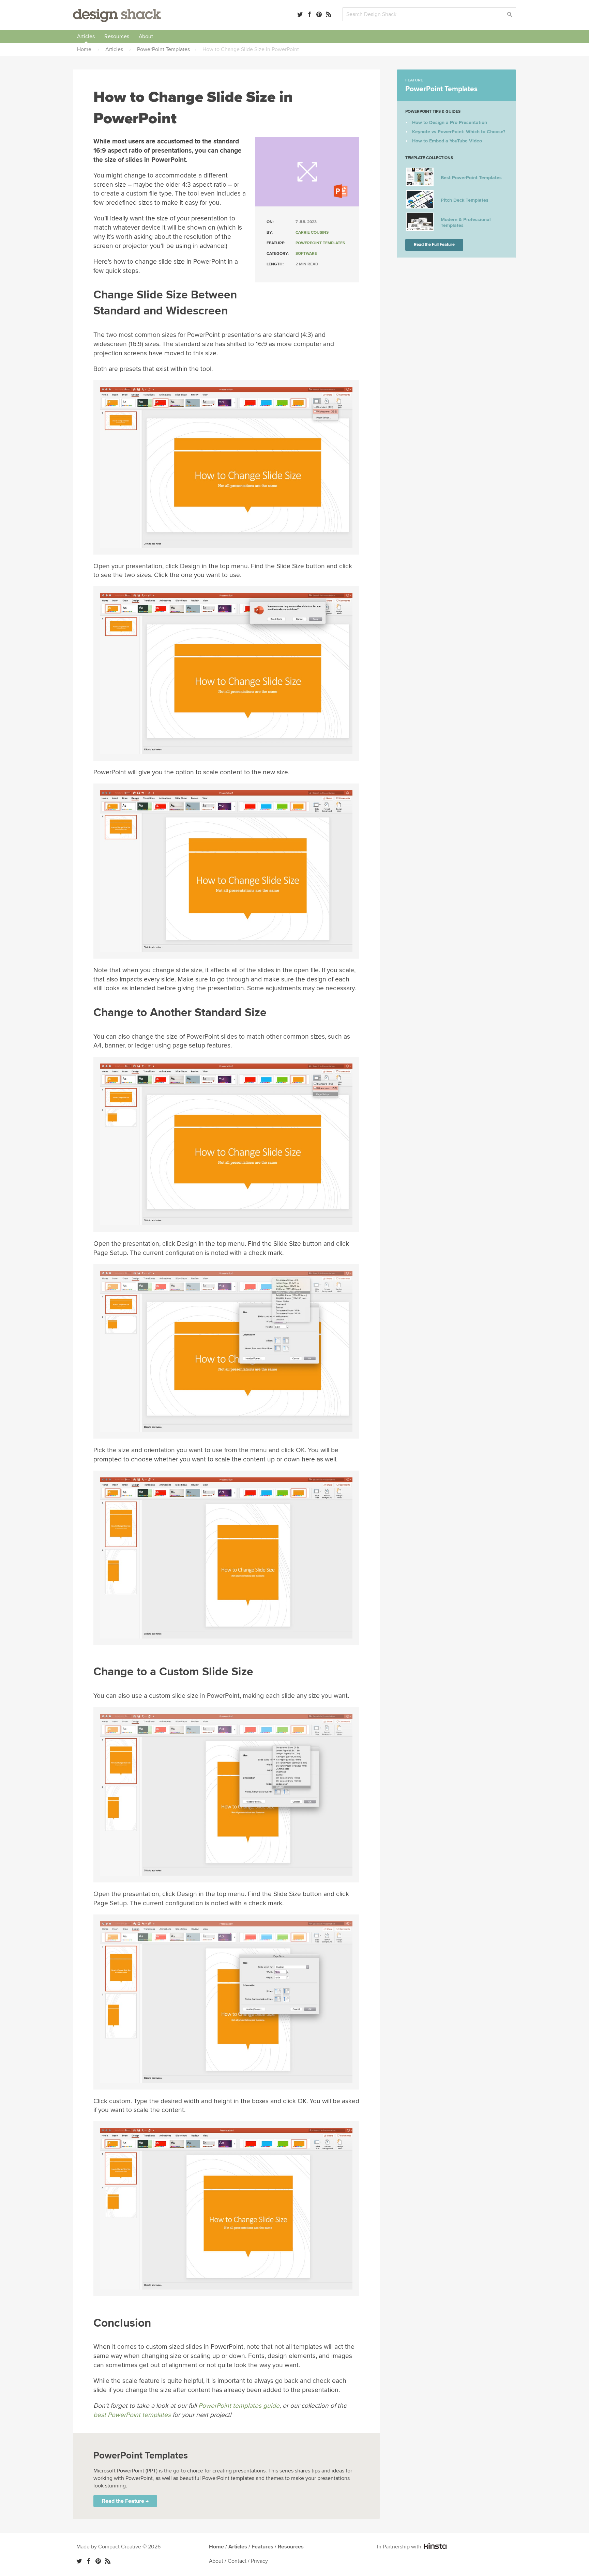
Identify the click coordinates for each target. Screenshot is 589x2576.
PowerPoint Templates (320, 243)
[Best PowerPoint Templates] (420, 184)
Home (216, 2547)
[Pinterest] (319, 14)
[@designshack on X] (79, 2561)
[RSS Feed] (329, 14)
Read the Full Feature (434, 245)
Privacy (259, 2561)
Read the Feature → (125, 2501)
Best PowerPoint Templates (471, 178)
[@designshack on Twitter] (300, 14)
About (146, 36)
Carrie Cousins (312, 232)
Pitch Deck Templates (465, 200)
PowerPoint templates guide (239, 2406)
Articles (86, 36)
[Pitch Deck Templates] (420, 207)
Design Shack (117, 15)
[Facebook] (309, 14)
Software (306, 254)
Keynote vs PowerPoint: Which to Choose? (459, 132)
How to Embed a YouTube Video (447, 141)
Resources (117, 36)
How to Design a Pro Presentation (450, 122)
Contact (237, 2561)
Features (262, 2547)
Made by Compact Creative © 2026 (118, 2547)
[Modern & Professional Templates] (420, 229)
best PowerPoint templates (132, 2415)
